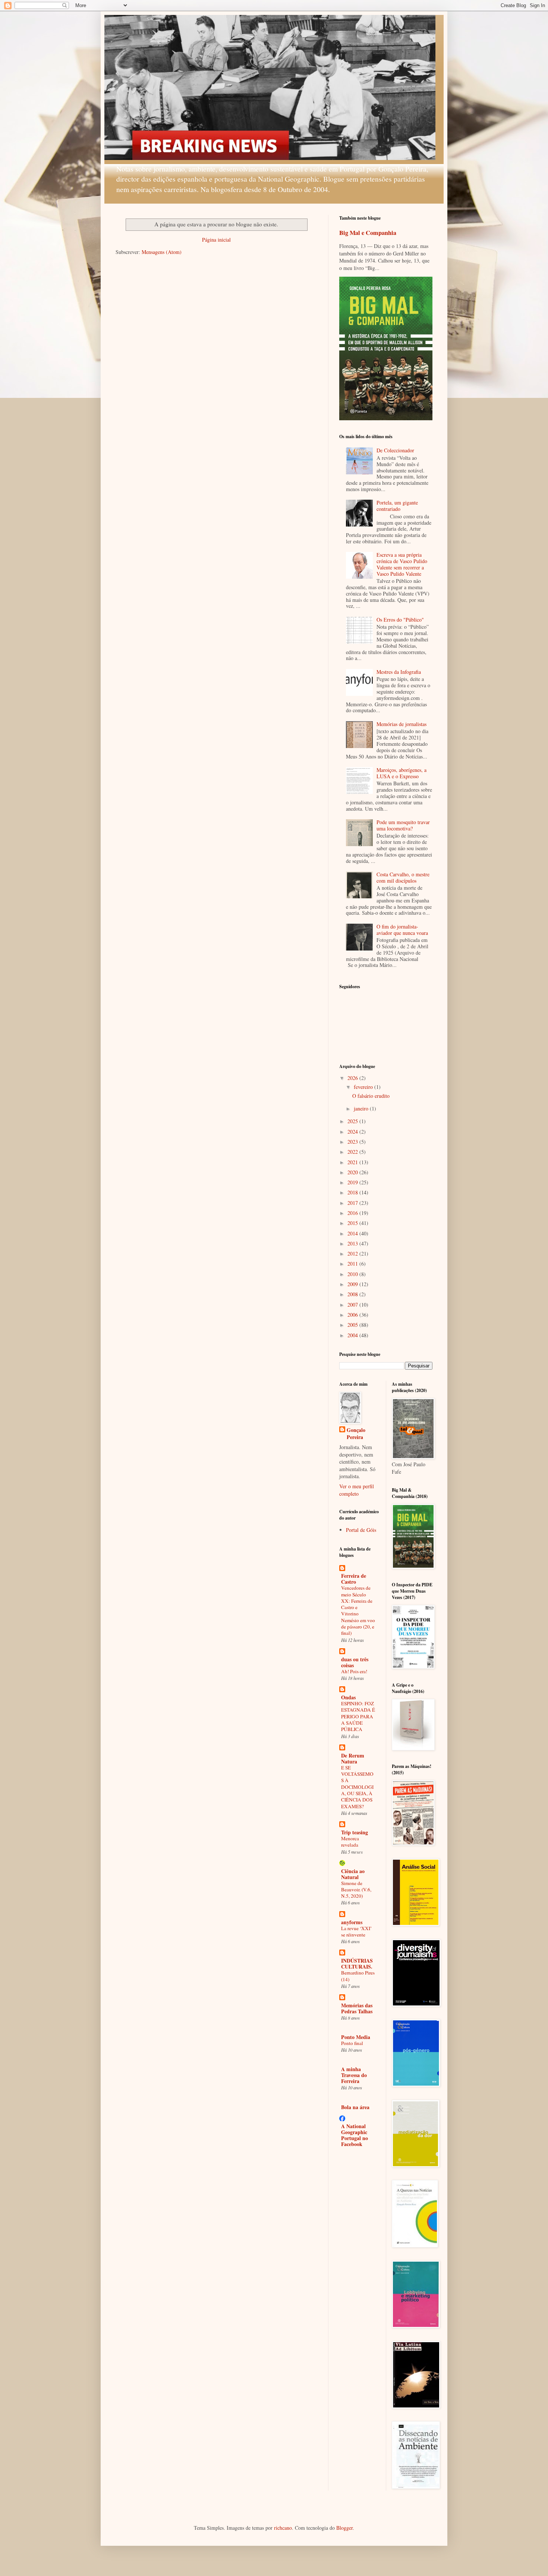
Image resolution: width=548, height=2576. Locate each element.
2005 (353, 1325)
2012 (353, 1254)
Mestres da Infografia (399, 672)
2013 (353, 1243)
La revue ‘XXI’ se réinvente (356, 1931)
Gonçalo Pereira (356, 1434)
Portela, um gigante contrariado (397, 506)
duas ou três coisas (355, 1662)
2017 (353, 1203)
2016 (353, 1213)
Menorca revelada (350, 1842)
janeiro (362, 1108)
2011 (353, 1264)
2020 (353, 1172)
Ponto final (352, 2043)
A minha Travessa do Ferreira (354, 2075)
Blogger (344, 2528)
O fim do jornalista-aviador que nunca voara (402, 930)
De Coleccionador (395, 450)
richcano (283, 2528)
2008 (353, 1294)
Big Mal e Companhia (368, 233)
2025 (353, 1121)
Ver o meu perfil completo (357, 1490)
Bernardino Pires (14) (358, 1976)
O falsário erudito (371, 1096)
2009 (353, 1284)
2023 (353, 1142)
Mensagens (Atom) (162, 252)
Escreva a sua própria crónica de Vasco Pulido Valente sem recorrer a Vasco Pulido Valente (402, 564)
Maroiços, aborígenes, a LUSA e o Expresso (401, 773)
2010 (353, 1274)
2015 (353, 1223)
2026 (353, 1078)
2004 (353, 1335)
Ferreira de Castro (354, 1579)
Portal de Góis (361, 1530)
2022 (353, 1152)
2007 (353, 1305)
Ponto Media (356, 2037)
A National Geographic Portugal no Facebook (355, 2135)
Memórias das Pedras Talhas (357, 2008)
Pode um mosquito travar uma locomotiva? (403, 825)
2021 (353, 1162)
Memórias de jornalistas (401, 724)
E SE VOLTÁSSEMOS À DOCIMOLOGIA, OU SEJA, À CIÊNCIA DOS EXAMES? (357, 1787)
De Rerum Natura (353, 1758)
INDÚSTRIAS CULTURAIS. (357, 1964)
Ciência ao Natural (353, 1874)
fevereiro (364, 1087)
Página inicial (216, 240)
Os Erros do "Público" (400, 620)
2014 (353, 1233)
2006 (353, 1315)
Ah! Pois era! (354, 1671)
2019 (353, 1182)
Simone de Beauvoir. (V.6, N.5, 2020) (356, 1890)
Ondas (348, 1697)
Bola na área (355, 2107)
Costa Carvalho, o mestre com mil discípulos (403, 877)
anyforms (352, 1922)
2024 (353, 1132)
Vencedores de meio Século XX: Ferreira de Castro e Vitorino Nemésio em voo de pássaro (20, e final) (358, 1610)
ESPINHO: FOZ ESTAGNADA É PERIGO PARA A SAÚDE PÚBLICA (358, 1716)
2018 (353, 1192)
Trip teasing (355, 1832)
